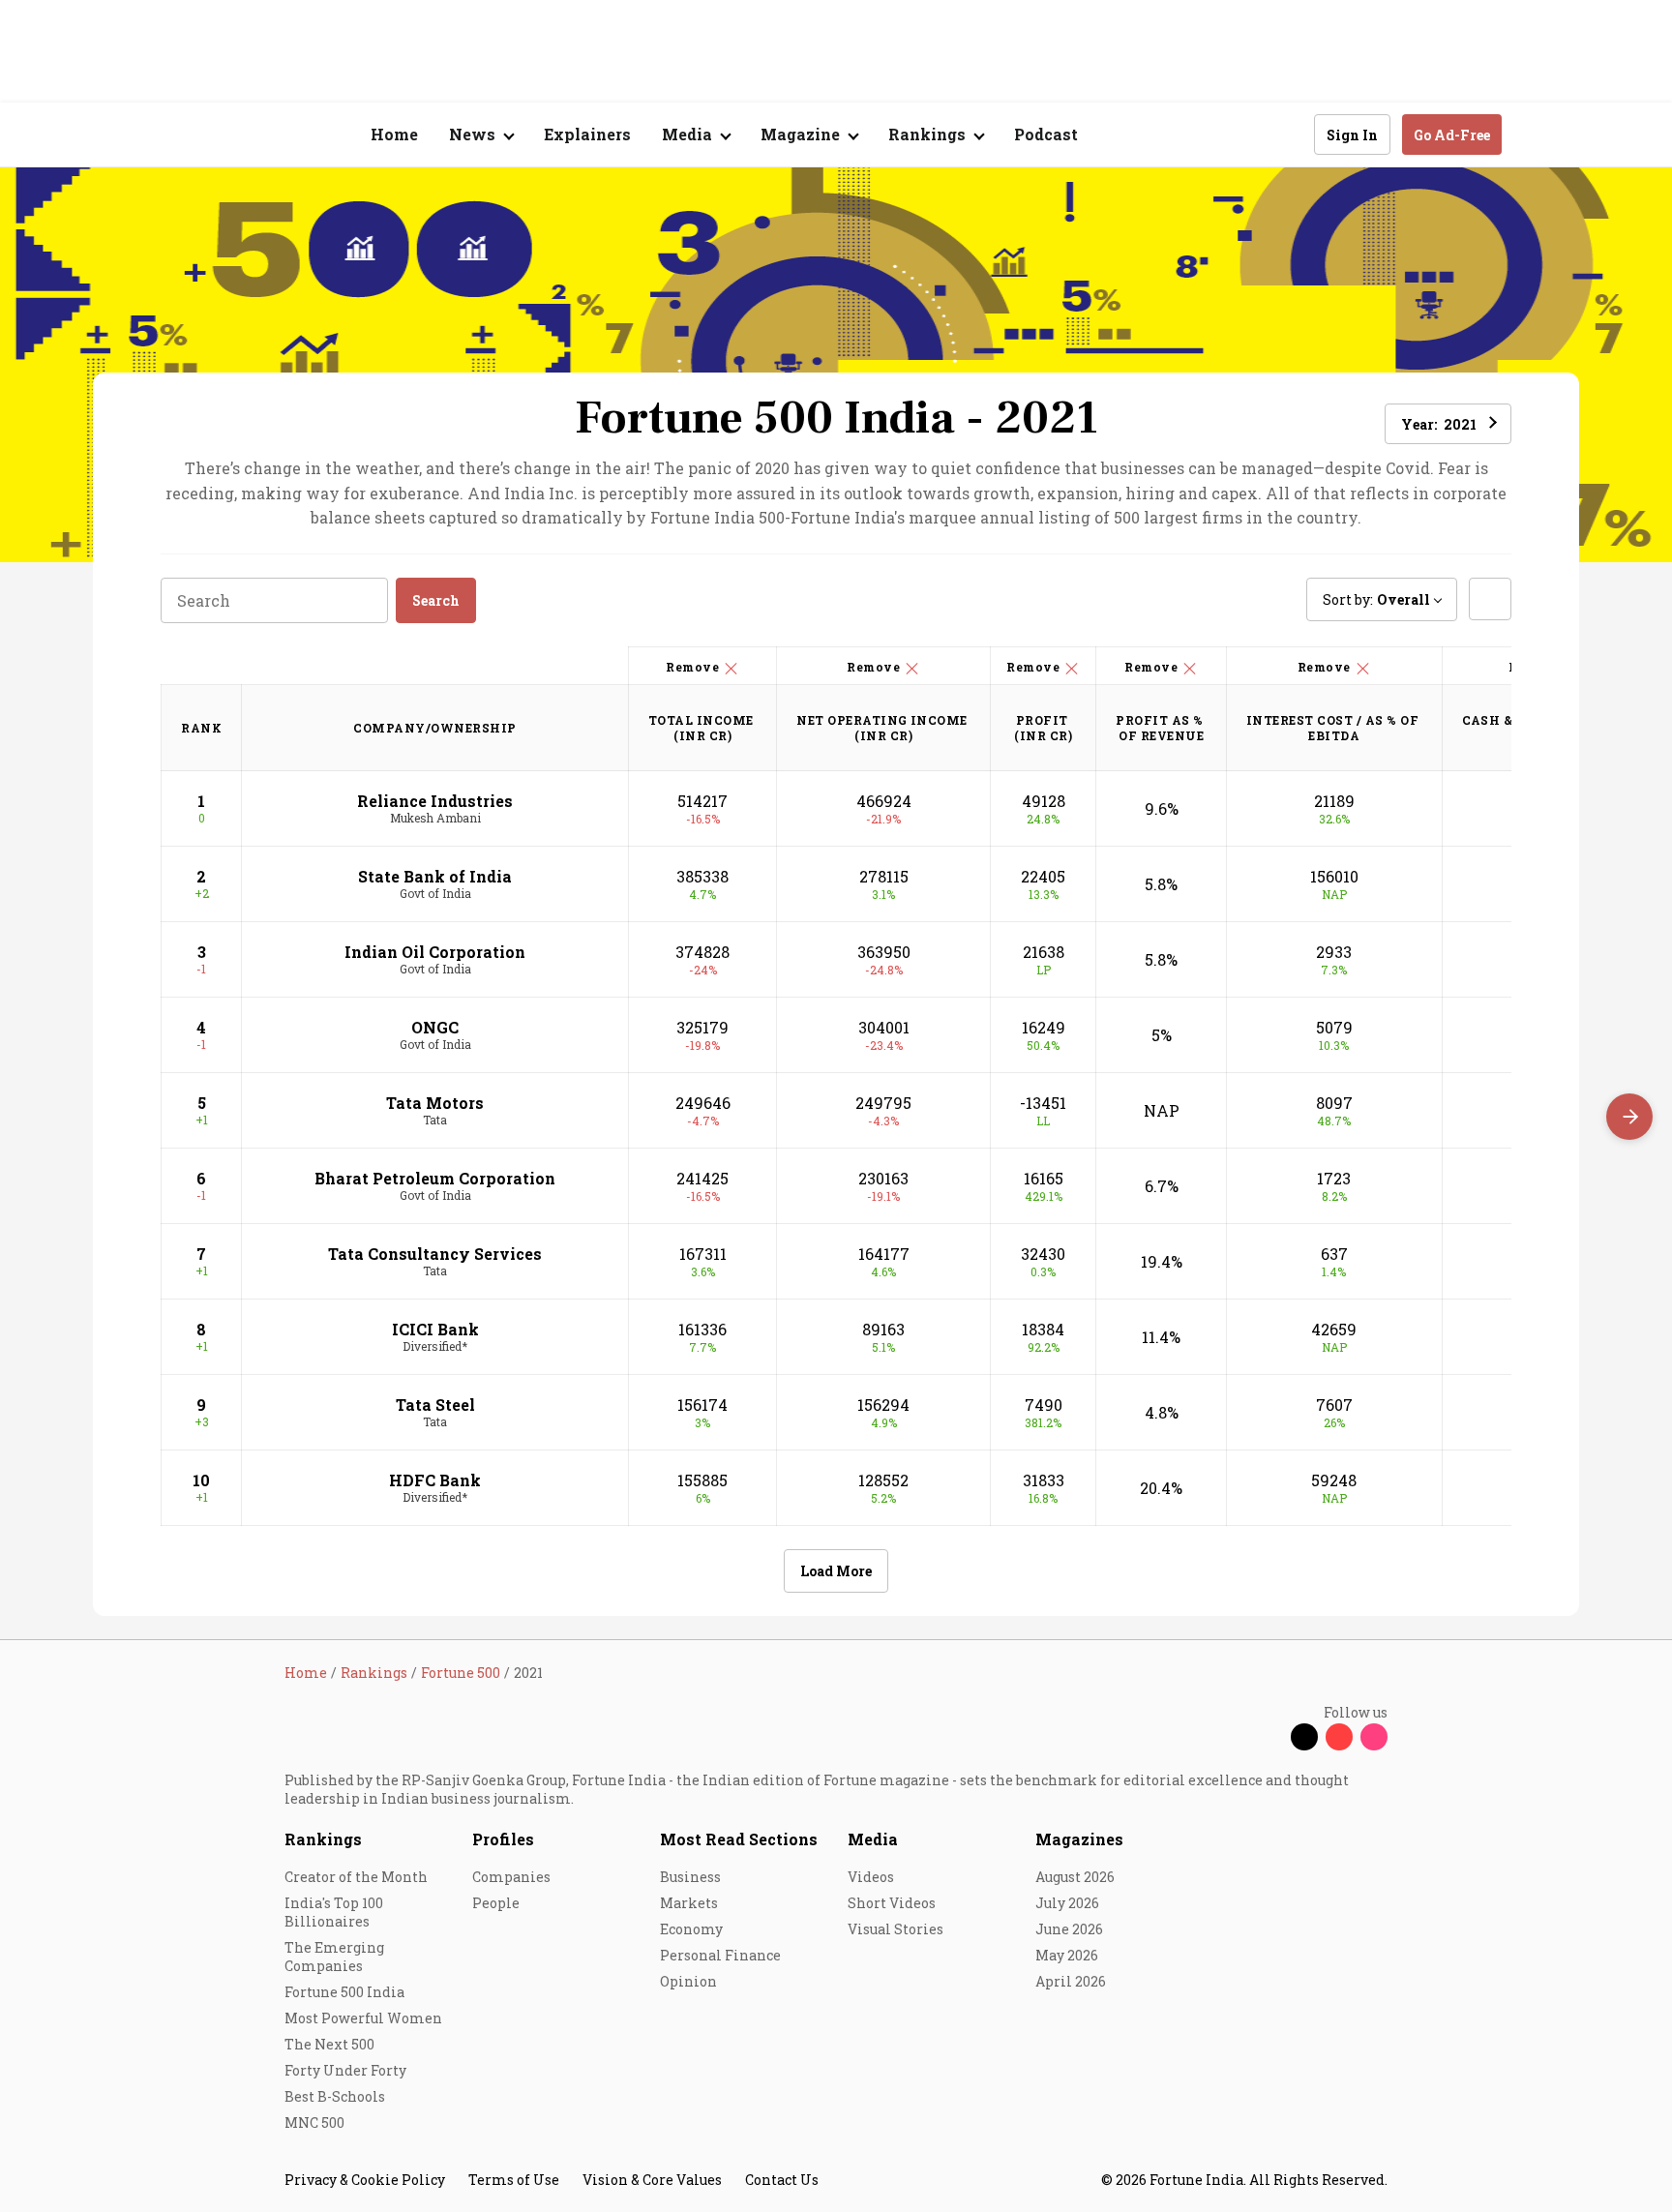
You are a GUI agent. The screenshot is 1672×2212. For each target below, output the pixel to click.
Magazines (1079, 1839)
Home (394, 134)
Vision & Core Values (652, 2180)
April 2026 (1071, 1981)
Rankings (323, 1839)
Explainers (587, 134)
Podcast (1046, 134)
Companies (511, 1877)
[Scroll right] (1629, 1117)
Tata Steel (435, 1405)
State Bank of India (435, 876)
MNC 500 (314, 2122)
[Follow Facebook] (1269, 1737)
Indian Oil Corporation (435, 952)
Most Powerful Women (363, 2018)
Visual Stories (896, 1929)
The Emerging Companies (334, 1957)
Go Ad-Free (1452, 135)
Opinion (688, 1981)
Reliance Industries (435, 801)
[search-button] (1287, 134)
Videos (871, 1877)
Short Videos (892, 1903)
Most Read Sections (739, 1839)
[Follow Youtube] (1339, 1737)
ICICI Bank (435, 1329)
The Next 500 (329, 2044)
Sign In (1352, 135)
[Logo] (274, 135)
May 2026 (1067, 1955)
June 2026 (1069, 1929)
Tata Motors (435, 1103)
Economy (691, 1929)
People (496, 1903)
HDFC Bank (435, 1480)
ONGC (435, 1027)
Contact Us (782, 2180)
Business (690, 1877)
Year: (1439, 424)
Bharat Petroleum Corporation (435, 1178)
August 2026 (1075, 1877)
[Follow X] (1304, 1737)
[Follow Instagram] (1374, 1737)
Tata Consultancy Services (435, 1254)
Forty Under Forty (345, 2070)
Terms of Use (514, 2180)
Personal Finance (720, 1955)
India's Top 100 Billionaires (334, 1912)
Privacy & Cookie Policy (365, 2180)
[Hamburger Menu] (182, 135)
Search (436, 600)
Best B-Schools (335, 2096)
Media (873, 1839)
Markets (689, 1903)
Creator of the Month (356, 1877)
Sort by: (1376, 599)
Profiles (503, 1839)
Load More (836, 1571)
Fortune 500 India (344, 1992)
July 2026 (1067, 1903)
